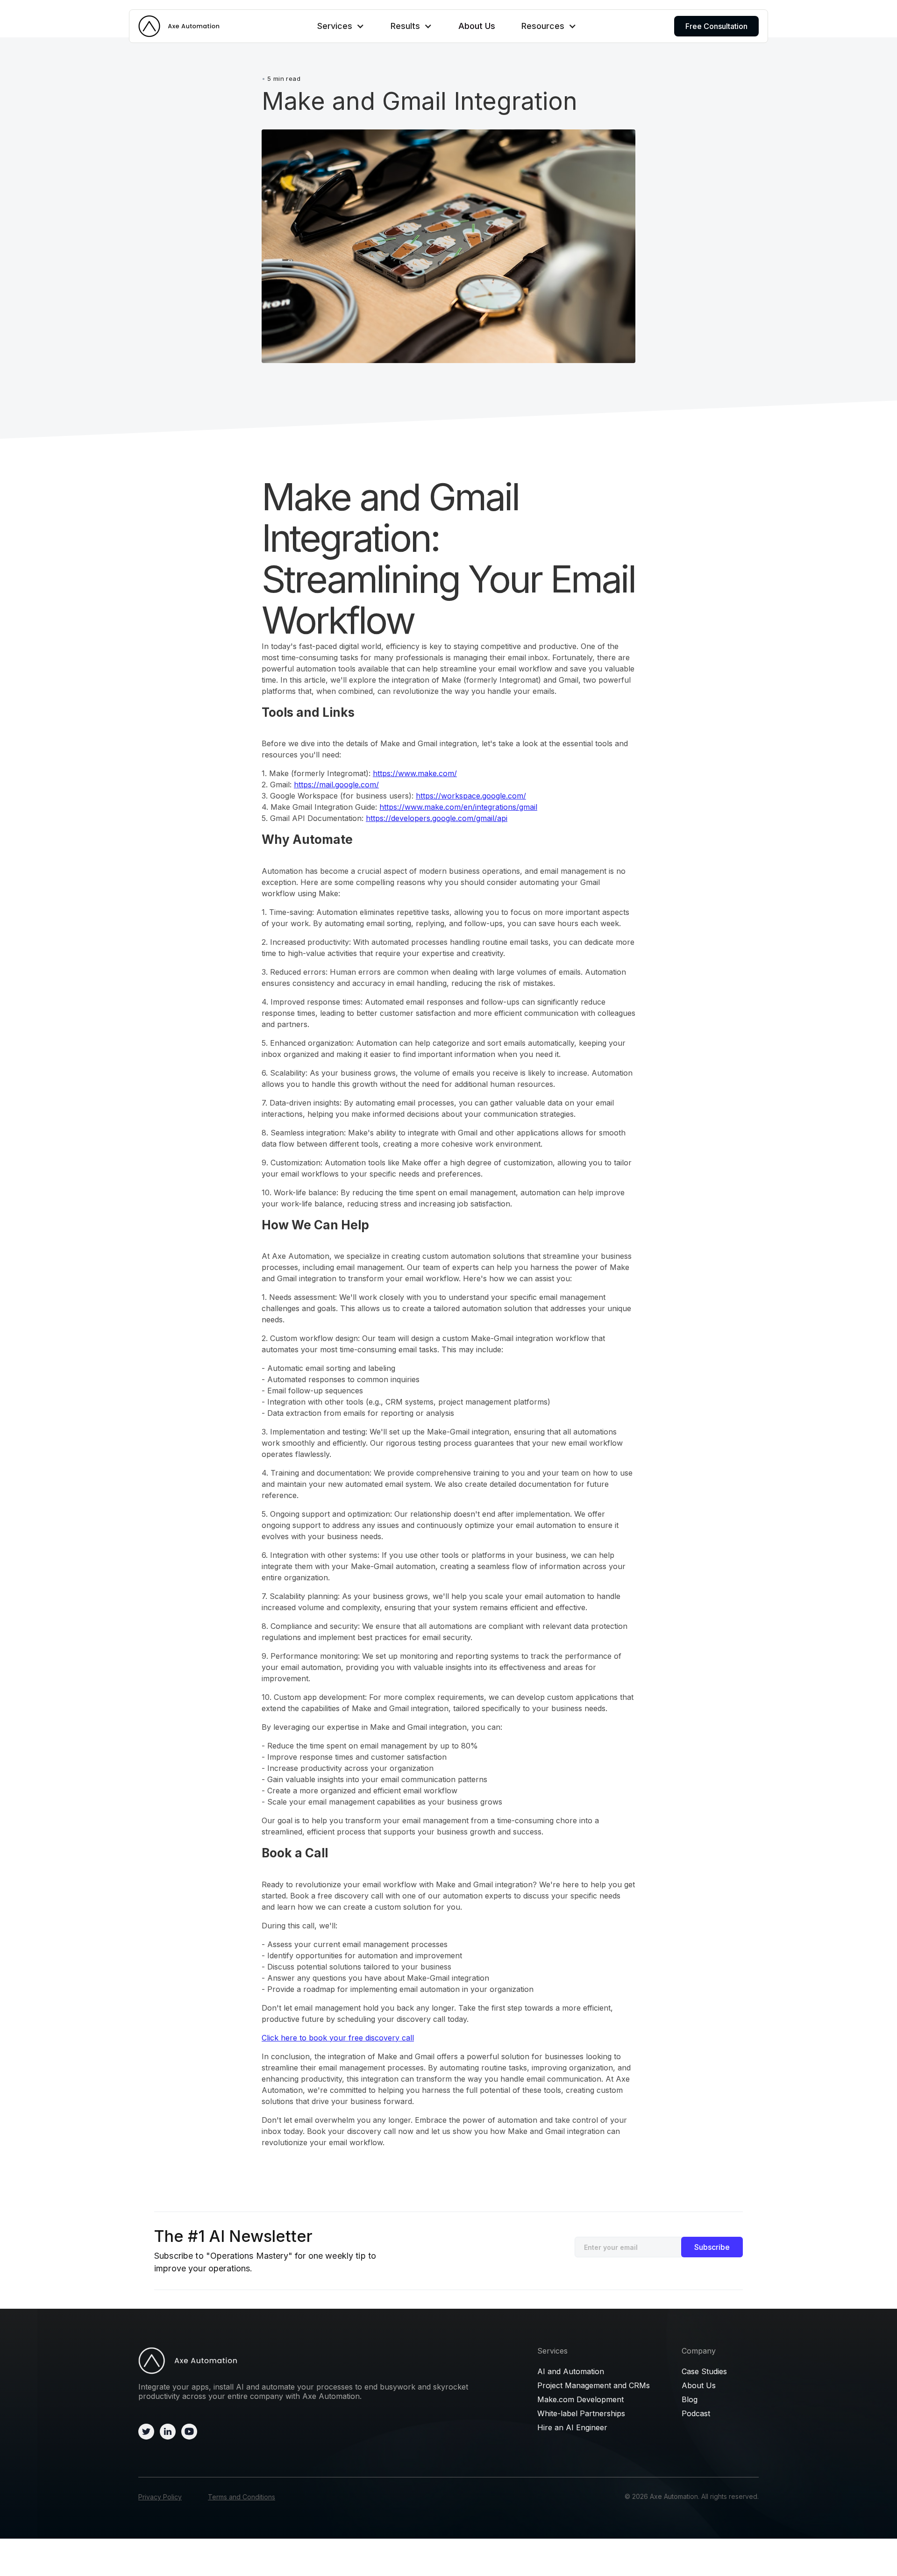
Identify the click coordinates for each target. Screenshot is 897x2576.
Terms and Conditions (242, 2497)
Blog (690, 2399)
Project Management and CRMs (594, 2385)
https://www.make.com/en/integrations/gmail (458, 807)
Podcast (696, 2413)
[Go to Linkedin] (168, 2431)
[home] (179, 26)
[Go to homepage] (322, 2360)
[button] (341, 26)
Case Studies (704, 2371)
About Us (477, 26)
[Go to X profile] (146, 2431)
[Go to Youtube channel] (189, 2431)
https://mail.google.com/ (336, 785)
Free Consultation (716, 26)
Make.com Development (580, 2399)
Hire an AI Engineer (572, 2427)
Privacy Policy (160, 2497)
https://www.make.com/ (415, 773)
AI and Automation (571, 2371)
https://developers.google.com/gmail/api (437, 818)
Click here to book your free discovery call (338, 2038)
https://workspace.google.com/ (471, 796)
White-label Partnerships (581, 2413)
